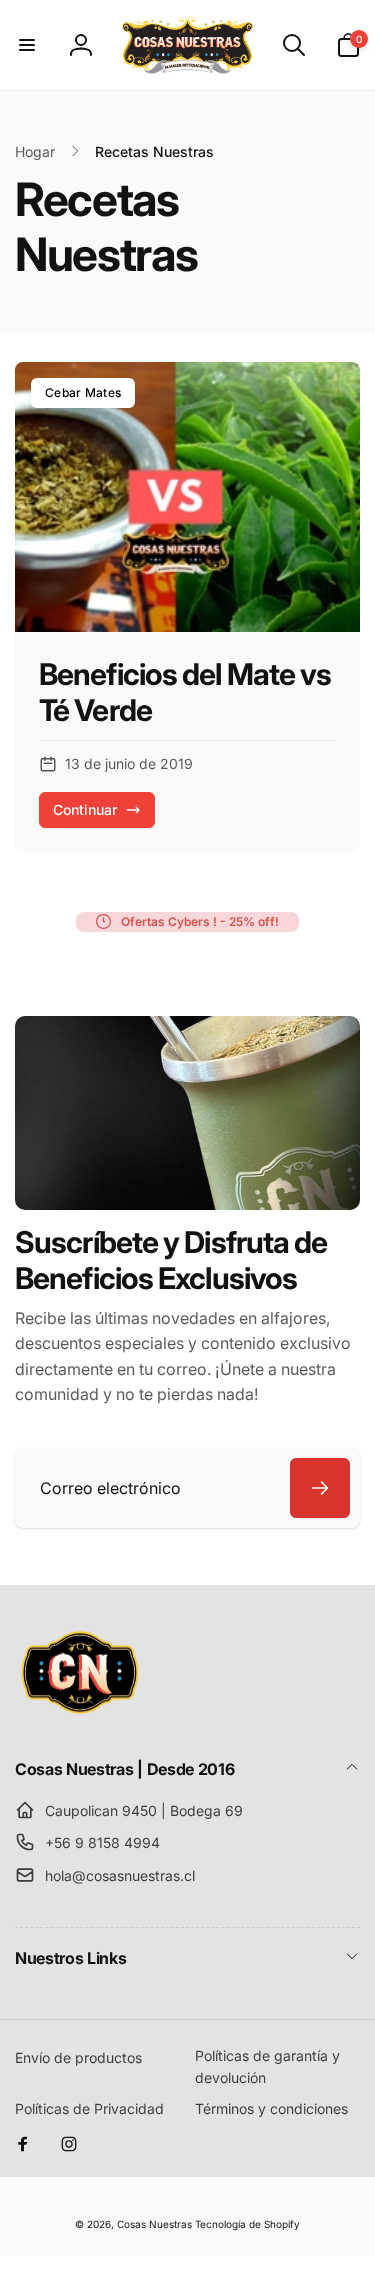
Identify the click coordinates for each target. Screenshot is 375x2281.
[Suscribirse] (320, 1488)
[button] (27, 45)
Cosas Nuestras (154, 2224)
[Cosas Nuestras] (80, 1715)
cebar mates (83, 392)
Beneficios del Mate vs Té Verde (185, 692)
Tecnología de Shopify (247, 2224)
